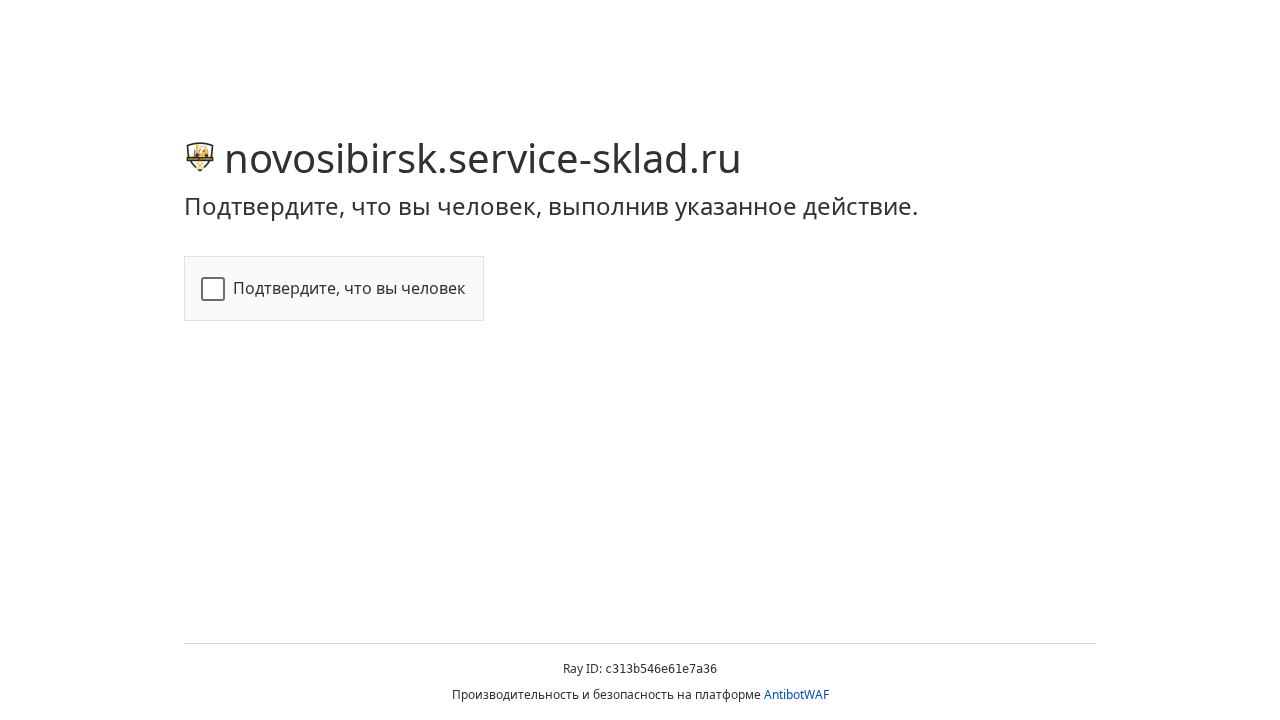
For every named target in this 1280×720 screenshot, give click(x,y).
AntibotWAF (796, 694)
